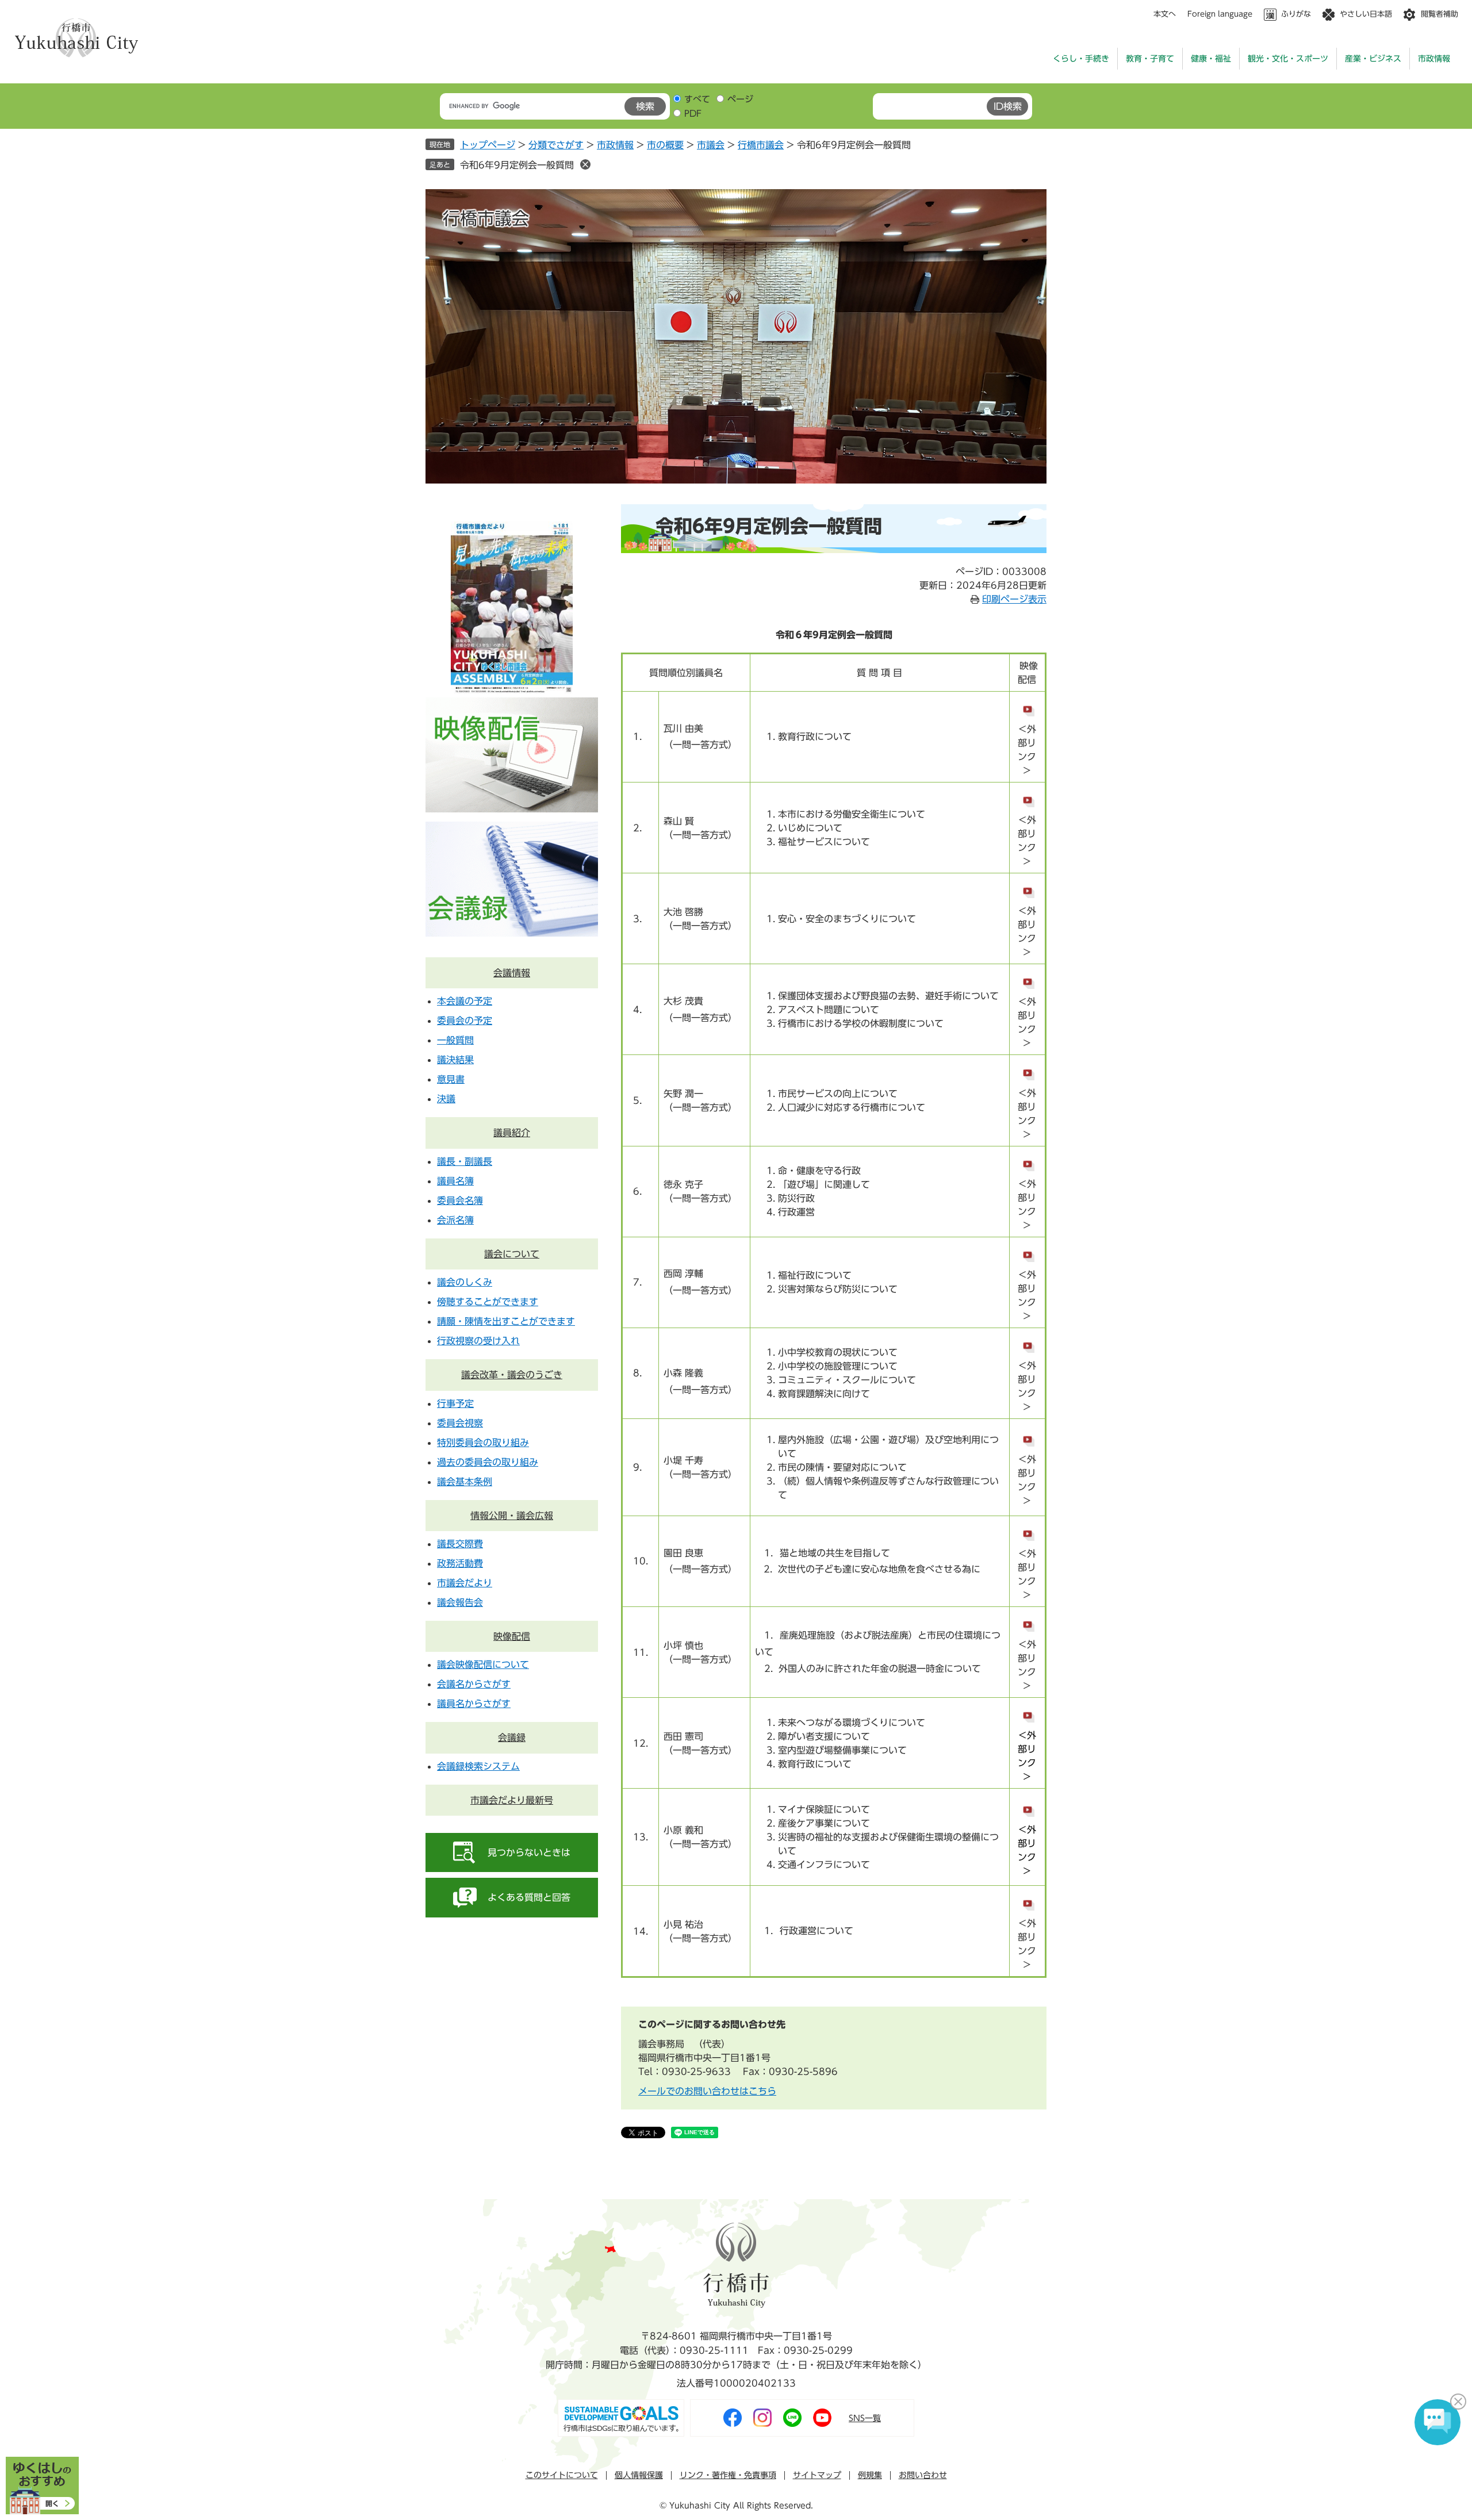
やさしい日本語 (1366, 14)
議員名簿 (455, 1181)
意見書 (451, 1079)
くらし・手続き (1081, 59)
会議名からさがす (474, 1684)
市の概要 (665, 145)
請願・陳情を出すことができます (506, 1321)
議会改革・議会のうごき (512, 1375)
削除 (585, 164)
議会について (512, 1254)
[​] (1027, 1433)
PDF (693, 114)
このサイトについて (562, 2475)
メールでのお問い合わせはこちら (707, 2091)
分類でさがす (556, 145)
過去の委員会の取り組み (488, 1462)
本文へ (1165, 14)
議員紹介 (512, 1133)
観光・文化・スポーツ (1288, 59)
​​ (1027, 1709)
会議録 (512, 1737)
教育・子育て (1150, 59)
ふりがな (1296, 14)
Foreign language (1220, 14)
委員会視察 (460, 1423)
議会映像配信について (483, 1664)
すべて (697, 99)
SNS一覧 (865, 2418)
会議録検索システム (478, 1766)
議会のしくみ (465, 1282)
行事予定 (455, 1403)
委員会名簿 (460, 1200)
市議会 (711, 145)
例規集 (870, 2475)
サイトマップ (817, 2475)
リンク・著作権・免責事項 (728, 2475)
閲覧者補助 (1440, 14)
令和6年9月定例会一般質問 (517, 165)
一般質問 (455, 1040)
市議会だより (465, 1583)
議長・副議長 (465, 1161)
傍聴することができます (488, 1302)
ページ (740, 99)
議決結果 (455, 1060)
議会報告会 (460, 1602)
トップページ (488, 145)
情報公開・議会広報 (512, 1516)
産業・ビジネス (1373, 59)
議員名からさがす (474, 1704)
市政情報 (1434, 59)
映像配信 (512, 1636)
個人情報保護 (639, 2475)
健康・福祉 (1211, 59)
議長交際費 (460, 1544)
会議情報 (512, 973)
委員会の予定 (465, 1021)
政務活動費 (460, 1563)
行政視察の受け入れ (478, 1341)
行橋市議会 (761, 145)
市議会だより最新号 (512, 1800)
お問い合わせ (923, 2475)
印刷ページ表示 (1014, 599)
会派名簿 (455, 1220)
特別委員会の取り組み (483, 1443)
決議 (446, 1099)
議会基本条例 (465, 1482)
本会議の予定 (465, 1001)
